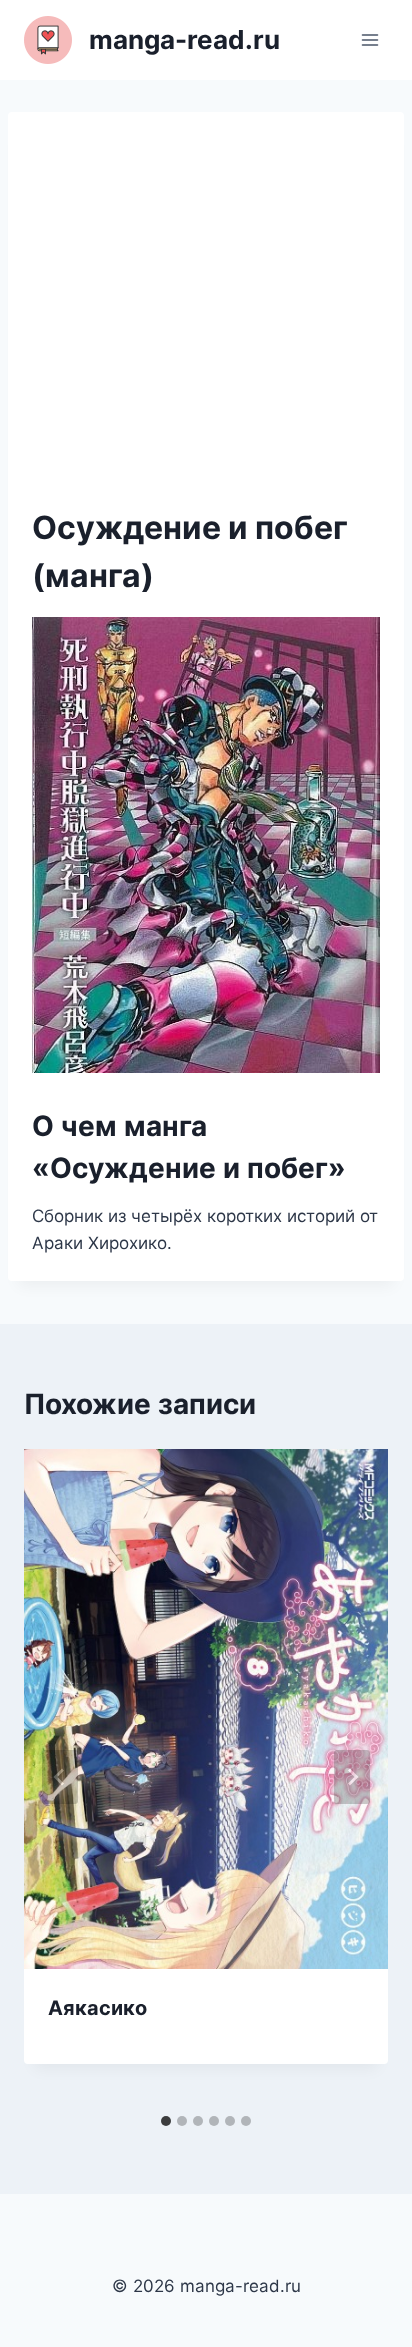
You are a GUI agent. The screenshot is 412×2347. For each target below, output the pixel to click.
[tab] (166, 2121)
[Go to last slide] (60, 1777)
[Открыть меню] (369, 39)
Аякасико (97, 2008)
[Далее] (352, 1777)
